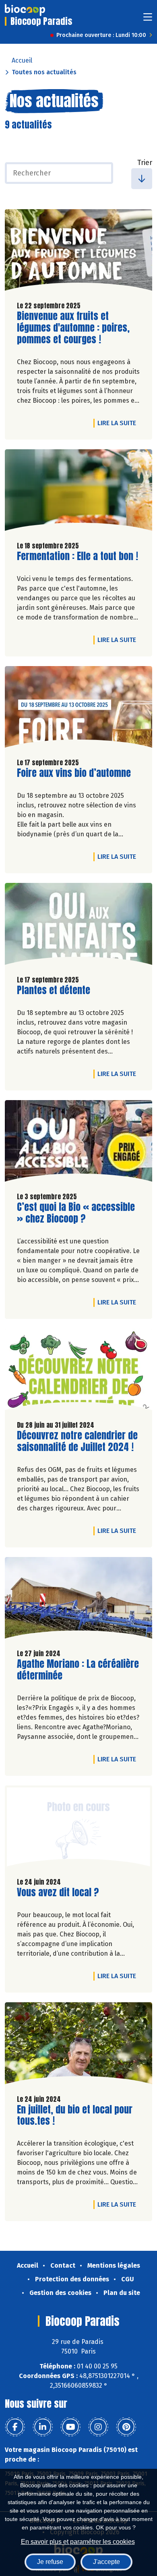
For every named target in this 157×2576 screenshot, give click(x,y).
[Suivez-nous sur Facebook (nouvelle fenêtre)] (15, 2427)
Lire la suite (119, 423)
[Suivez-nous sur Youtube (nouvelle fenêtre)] (70, 2427)
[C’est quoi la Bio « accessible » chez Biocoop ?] (78, 1143)
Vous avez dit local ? (58, 1892)
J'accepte (106, 2562)
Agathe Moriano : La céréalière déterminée (78, 1670)
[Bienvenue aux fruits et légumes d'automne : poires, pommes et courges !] (78, 252)
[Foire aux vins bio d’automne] (78, 709)
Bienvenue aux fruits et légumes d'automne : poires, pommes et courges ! (73, 328)
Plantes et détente (54, 990)
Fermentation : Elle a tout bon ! (77, 556)
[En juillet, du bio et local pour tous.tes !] (78, 2045)
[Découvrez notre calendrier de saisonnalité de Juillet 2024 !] (78, 1372)
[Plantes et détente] (78, 926)
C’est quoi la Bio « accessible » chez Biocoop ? (76, 1213)
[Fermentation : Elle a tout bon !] (78, 492)
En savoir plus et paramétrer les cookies (78, 2542)
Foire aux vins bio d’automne (74, 773)
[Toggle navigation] (148, 19)
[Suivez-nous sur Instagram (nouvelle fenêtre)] (98, 2427)
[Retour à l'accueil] (25, 10)
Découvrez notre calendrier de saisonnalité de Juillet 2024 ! (77, 1441)
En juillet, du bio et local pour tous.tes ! (75, 2115)
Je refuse (50, 2562)
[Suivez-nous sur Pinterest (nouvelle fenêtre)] (126, 2427)
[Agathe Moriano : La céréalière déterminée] (78, 1600)
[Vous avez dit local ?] (78, 1828)
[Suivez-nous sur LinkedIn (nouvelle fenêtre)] (43, 2427)
